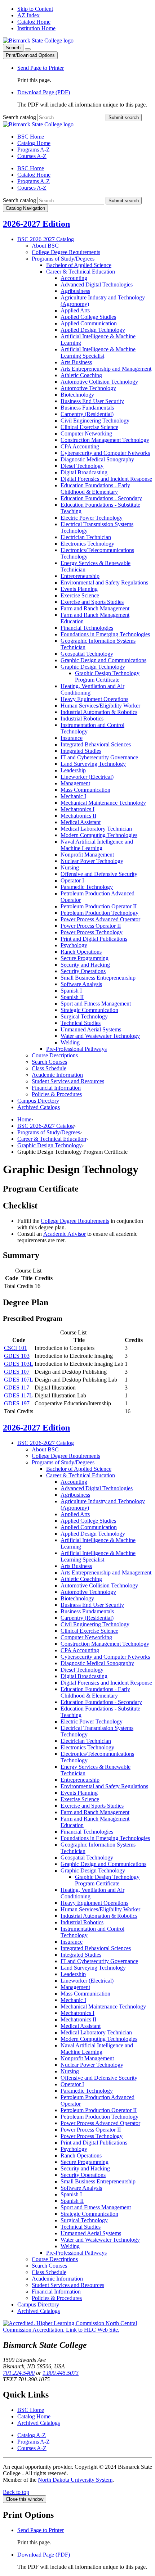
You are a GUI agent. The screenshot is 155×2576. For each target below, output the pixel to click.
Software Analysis (81, 984)
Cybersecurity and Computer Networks (105, 453)
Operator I (72, 880)
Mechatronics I (77, 809)
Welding (70, 1042)
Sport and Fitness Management (96, 1004)
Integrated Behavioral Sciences (96, 744)
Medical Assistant (81, 822)
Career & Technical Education (52, 1139)
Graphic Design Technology (93, 667)
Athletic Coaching (81, 375)
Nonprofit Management (87, 855)
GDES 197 (17, 1403)
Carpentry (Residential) (87, 414)
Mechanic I (73, 796)
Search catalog (19, 117)
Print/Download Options (30, 55)
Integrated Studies (81, 751)
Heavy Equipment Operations (94, 699)
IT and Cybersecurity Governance (99, 757)
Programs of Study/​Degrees (63, 259)
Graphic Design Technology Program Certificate (107, 676)
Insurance (72, 738)
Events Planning (79, 589)
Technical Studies (81, 1023)
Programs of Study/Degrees (49, 1132)
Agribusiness (75, 291)
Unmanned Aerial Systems (91, 1029)
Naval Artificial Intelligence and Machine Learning (97, 845)
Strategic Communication (89, 1010)
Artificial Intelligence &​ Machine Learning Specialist (98, 352)
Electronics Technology (87, 544)
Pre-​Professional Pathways (76, 1049)
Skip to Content (35, 9)
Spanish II (72, 997)
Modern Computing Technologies (99, 835)
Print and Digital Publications (94, 939)
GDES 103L (19, 1364)
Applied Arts (75, 310)
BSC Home (31, 137)
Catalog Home (34, 22)
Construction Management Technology (105, 440)
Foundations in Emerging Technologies (105, 634)
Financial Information (56, 1088)
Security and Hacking (85, 965)
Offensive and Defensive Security (99, 874)
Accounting (74, 278)
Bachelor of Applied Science (79, 265)
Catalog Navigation (25, 208)
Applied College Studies (88, 317)
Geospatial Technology (87, 654)
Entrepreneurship (80, 576)
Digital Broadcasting (84, 472)
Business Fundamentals (87, 408)
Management (75, 783)
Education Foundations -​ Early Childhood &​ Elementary (95, 489)
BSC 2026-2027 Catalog (46, 1126)
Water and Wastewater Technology (100, 1036)
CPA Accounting (80, 446)
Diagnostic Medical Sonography (97, 459)
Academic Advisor (65, 1234)
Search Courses (49, 1062)
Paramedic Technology (87, 887)
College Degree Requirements (66, 252)
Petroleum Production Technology (99, 913)
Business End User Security (92, 401)
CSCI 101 (15, 1348)
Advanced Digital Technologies (97, 284)
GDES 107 (17, 1372)
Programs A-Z (34, 150)
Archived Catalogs (39, 1107)
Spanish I (71, 991)
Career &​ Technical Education (81, 272)
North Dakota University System (75, 2480)
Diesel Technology (82, 466)
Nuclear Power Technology (92, 861)
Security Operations (83, 971)
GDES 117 (17, 1388)
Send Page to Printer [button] (41, 68)
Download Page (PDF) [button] (44, 92)
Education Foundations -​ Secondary (101, 498)
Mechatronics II (78, 816)
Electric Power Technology (92, 518)
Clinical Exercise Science (89, 427)
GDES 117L (18, 1395)
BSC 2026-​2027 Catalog (46, 239)
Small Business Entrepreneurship (98, 978)
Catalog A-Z (32, 2435)
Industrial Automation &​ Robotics (99, 712)
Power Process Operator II (91, 926)
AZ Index (28, 15)
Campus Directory (38, 1101)
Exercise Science (80, 595)
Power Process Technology (92, 932)
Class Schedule (49, 1068)
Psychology (74, 945)
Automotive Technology (88, 388)
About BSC (45, 246)
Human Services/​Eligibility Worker (100, 706)
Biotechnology (77, 395)
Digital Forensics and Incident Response (106, 479)
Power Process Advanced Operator (100, 919)
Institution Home (36, 28)
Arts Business (76, 362)
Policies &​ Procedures (57, 1094)
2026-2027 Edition (36, 224)
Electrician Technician (86, 537)
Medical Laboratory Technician (96, 829)
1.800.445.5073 (61, 2373)
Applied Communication (89, 323)
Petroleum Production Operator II (99, 906)
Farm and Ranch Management (95, 608)
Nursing (70, 867)
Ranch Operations (81, 952)
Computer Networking (86, 433)
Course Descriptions (55, 1055)
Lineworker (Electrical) (87, 777)
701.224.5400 (19, 2373)
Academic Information (57, 1075)
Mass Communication (85, 790)
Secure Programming (85, 958)
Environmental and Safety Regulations (104, 582)
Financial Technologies (87, 628)
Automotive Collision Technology (99, 382)
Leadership (73, 770)
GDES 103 (17, 1356)
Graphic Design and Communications (103, 660)
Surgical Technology (84, 1016)
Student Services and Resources (68, 1081)
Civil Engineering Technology (95, 421)
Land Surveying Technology (93, 764)
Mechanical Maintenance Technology (103, 803)
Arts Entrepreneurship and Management (106, 369)
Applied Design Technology (93, 330)
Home (24, 1119)
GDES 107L (19, 1380)
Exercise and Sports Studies (92, 602)
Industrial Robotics (82, 718)
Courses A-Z (32, 156)
